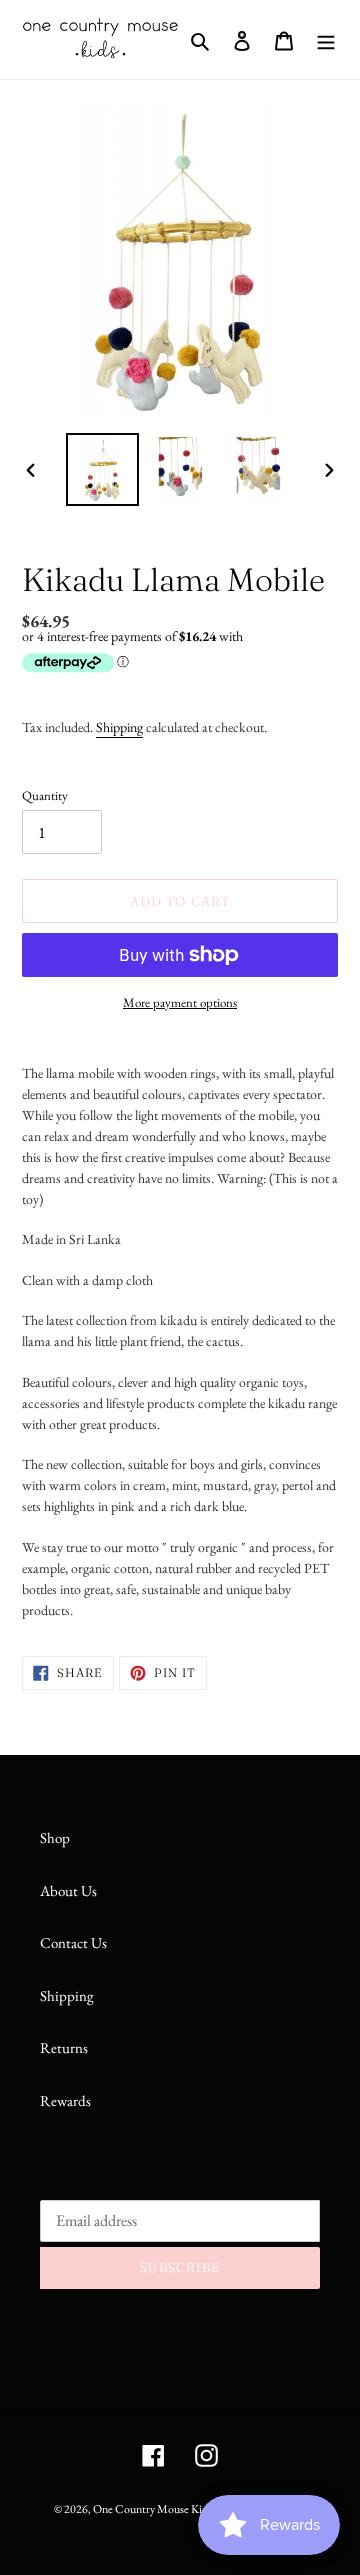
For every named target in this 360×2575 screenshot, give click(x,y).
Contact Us (73, 1942)
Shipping (119, 727)
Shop (55, 1837)
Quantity (45, 795)
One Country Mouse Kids (152, 2509)
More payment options (180, 1002)
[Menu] (326, 39)
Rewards (65, 2100)
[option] (102, 469)
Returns (64, 2047)
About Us (68, 1890)
